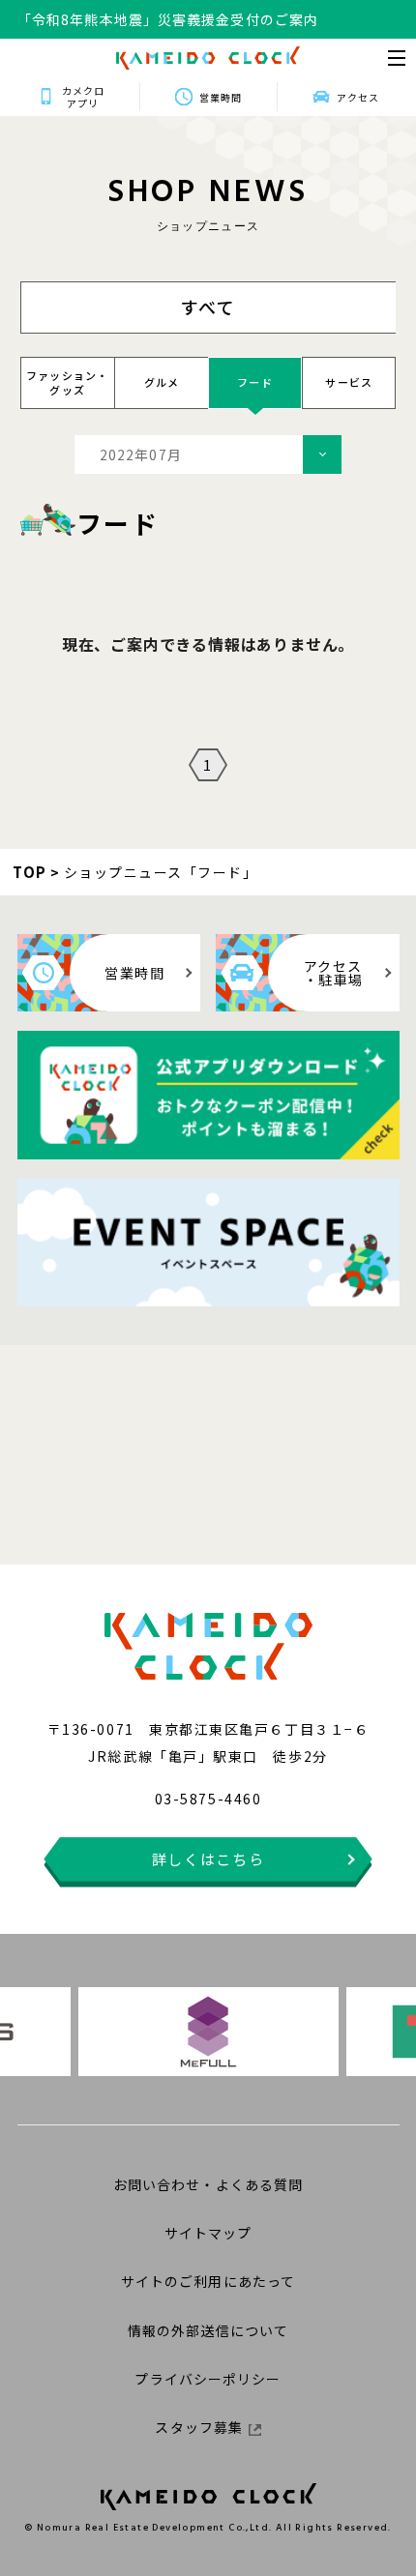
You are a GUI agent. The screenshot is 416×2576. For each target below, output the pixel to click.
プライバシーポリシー (208, 2379)
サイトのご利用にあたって (208, 2281)
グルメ (162, 382)
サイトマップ (208, 2233)
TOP (30, 872)
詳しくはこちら (208, 1859)
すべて (209, 307)
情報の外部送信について (208, 2330)
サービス (349, 382)
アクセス (358, 97)
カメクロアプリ (83, 97)
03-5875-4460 (208, 1799)
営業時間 (221, 97)
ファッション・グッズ (67, 382)
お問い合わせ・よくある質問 (208, 2184)
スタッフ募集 (199, 2427)
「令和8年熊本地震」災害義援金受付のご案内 (168, 19)
